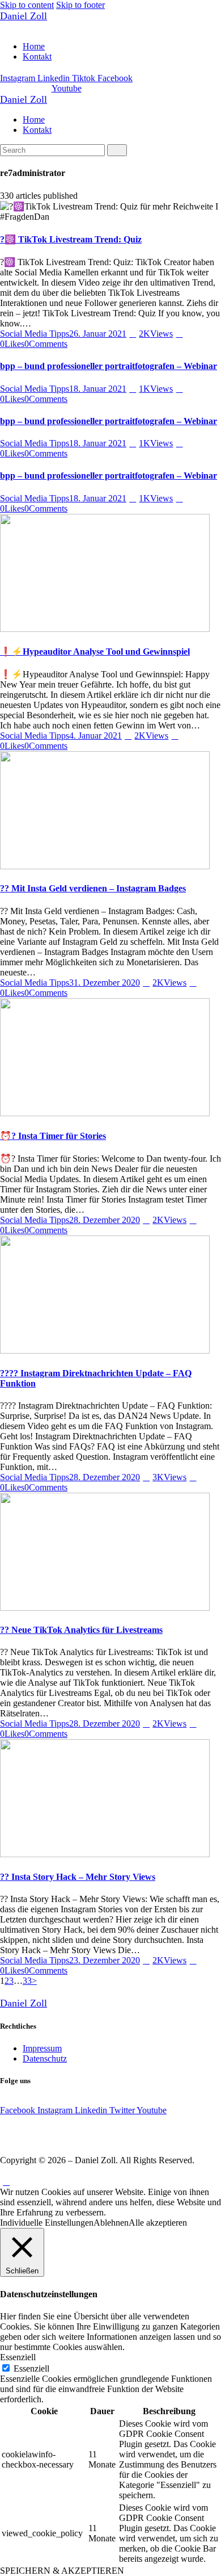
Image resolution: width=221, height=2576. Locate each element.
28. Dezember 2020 (105, 1220)
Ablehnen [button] (111, 2223)
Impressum (42, 2048)
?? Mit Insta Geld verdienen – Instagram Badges (93, 888)
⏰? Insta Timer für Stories (53, 1136)
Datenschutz (45, 2058)
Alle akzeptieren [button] (158, 2223)
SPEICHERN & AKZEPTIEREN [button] (62, 2571)
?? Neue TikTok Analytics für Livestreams (81, 1630)
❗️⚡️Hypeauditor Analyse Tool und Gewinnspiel (95, 652)
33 (27, 1981)
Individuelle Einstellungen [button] (47, 2223)
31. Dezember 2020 (105, 983)
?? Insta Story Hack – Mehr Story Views (78, 1877)
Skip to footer (80, 5)
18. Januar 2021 (98, 389)
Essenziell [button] (18, 2357)
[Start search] (117, 150)
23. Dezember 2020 (105, 1960)
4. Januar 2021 (95, 736)
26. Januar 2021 (98, 334)
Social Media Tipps (35, 334)
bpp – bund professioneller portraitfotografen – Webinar (109, 366)
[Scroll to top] (6, 2182)
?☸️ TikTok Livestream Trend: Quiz (71, 239)
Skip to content (27, 5)
